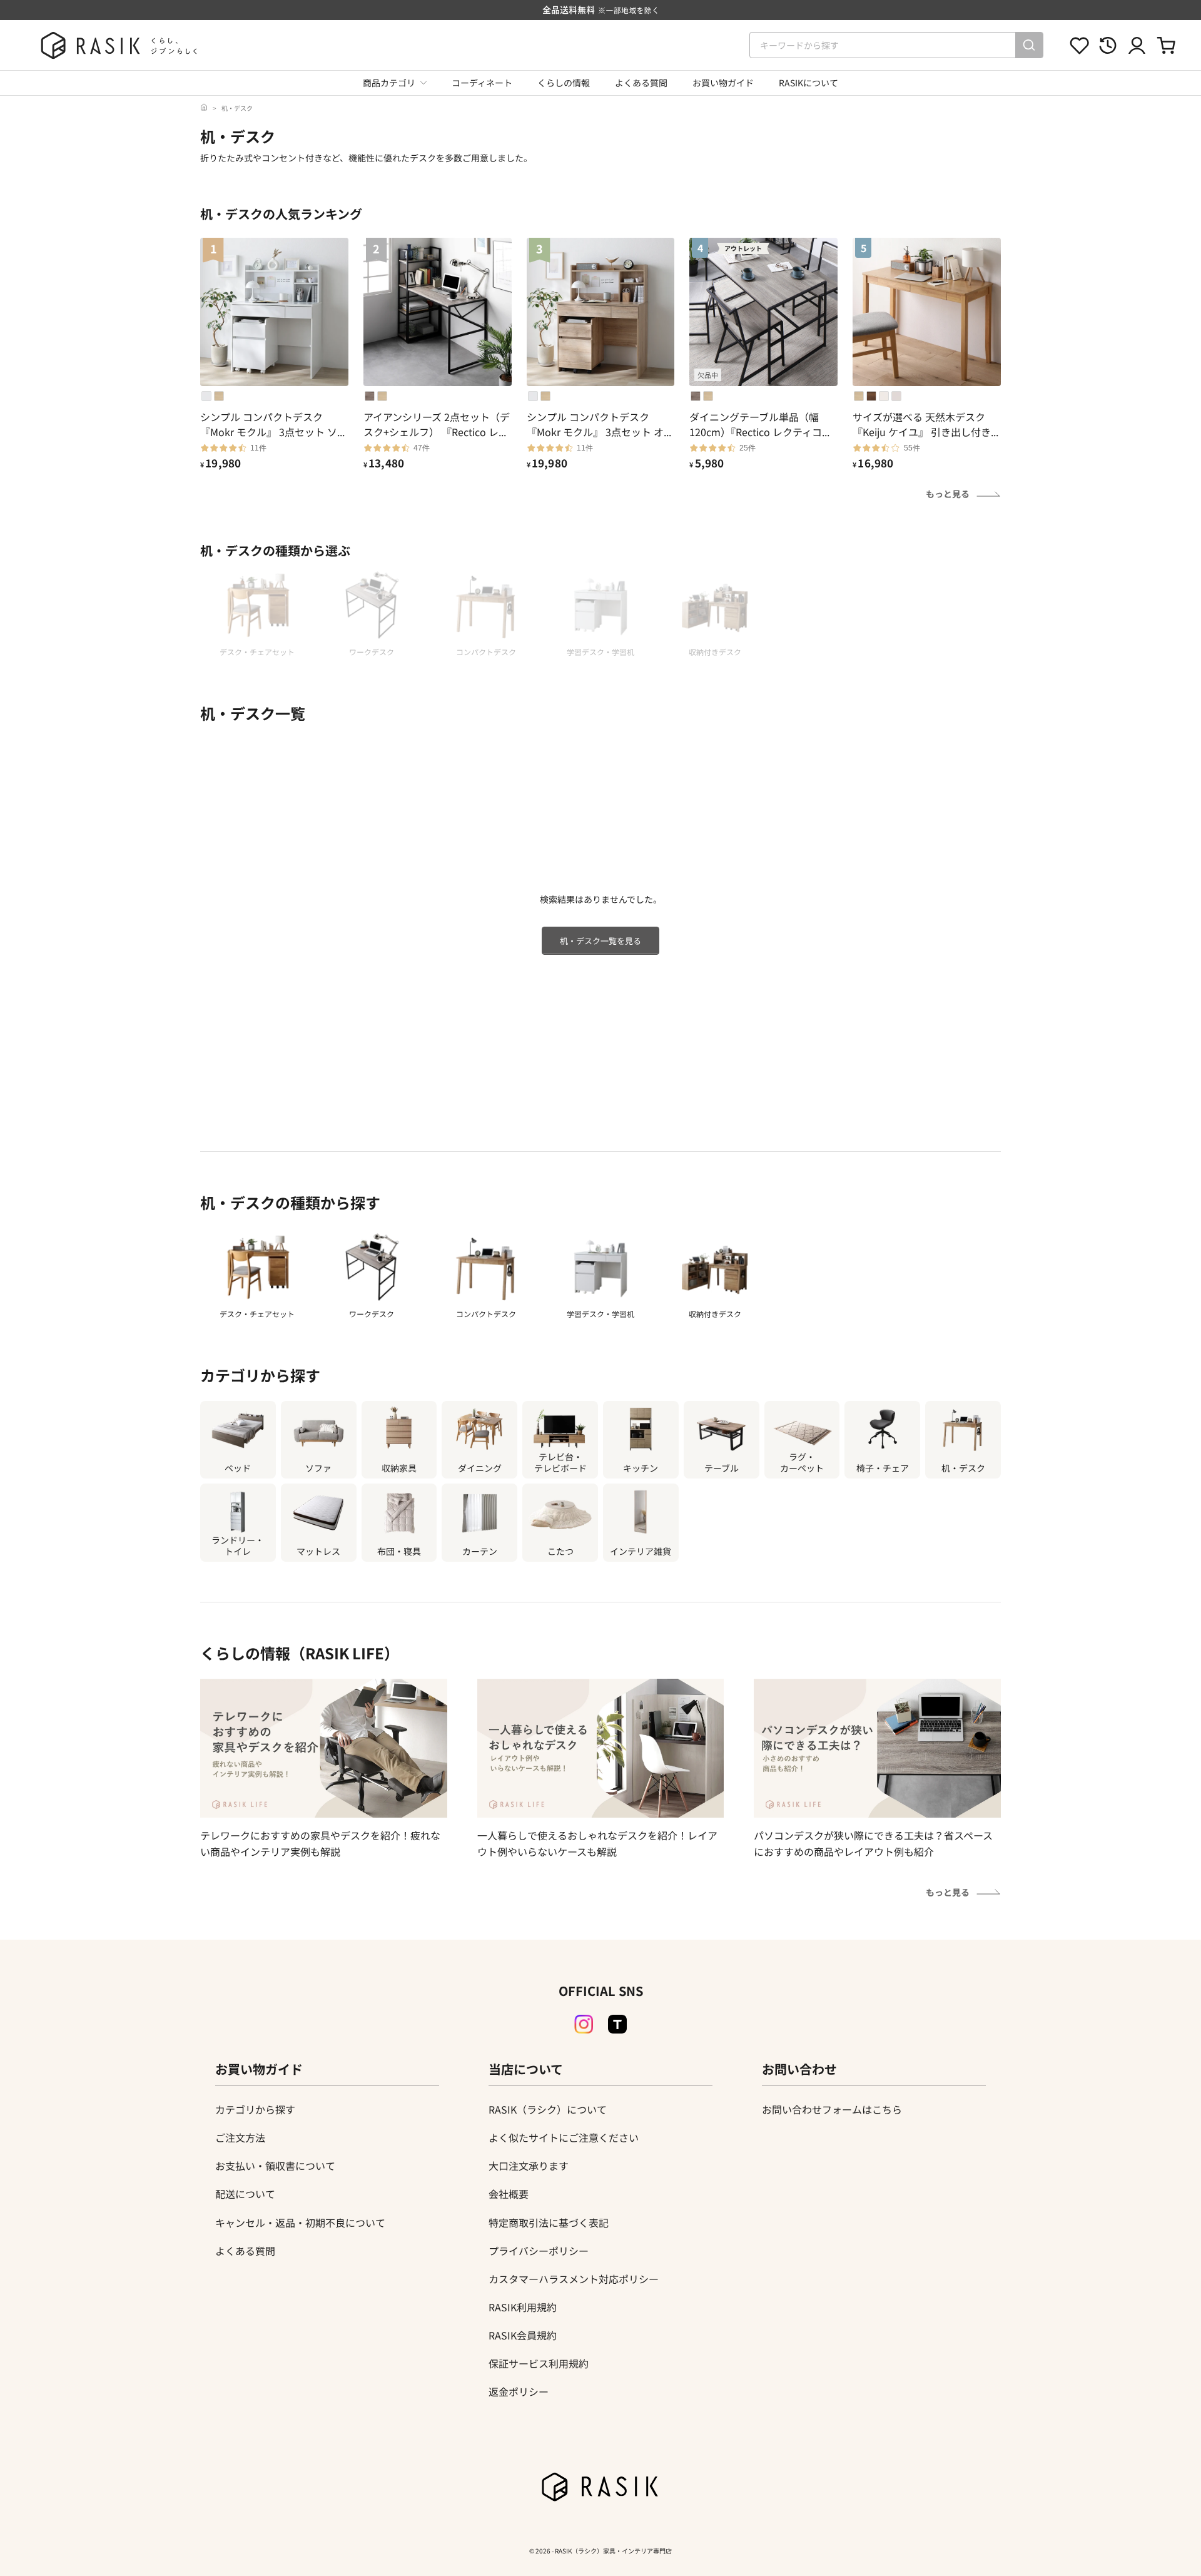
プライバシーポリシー (539, 2251)
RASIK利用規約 (523, 2307)
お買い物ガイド (723, 83)
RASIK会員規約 (523, 2335)
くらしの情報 (564, 83)
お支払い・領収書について (275, 2166)
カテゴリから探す (255, 2109)
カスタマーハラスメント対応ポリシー (574, 2279)
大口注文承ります (529, 2166)
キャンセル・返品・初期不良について (300, 2222)
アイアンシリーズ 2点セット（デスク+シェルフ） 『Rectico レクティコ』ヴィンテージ (437, 424)
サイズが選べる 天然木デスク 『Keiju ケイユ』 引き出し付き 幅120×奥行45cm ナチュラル (922, 424)
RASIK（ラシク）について (548, 2109)
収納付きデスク (715, 1314)
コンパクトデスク (486, 1314)
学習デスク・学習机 (600, 1314)
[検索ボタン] (1029, 45)
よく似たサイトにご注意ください (564, 2137)
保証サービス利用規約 (539, 2363)
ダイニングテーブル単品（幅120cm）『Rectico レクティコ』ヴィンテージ (761, 424)
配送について (245, 2194)
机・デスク (237, 108)
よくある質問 (641, 83)
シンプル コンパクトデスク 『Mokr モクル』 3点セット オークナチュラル (600, 424)
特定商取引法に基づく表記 (549, 2222)
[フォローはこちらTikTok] (617, 2024)
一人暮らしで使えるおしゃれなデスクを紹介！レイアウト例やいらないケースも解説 (597, 1843)
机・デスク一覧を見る (600, 941)
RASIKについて (808, 83)
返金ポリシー (519, 2391)
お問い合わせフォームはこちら (832, 2109)
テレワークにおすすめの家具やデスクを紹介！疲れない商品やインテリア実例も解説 (320, 1843)
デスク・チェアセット (257, 1314)
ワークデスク (372, 1314)
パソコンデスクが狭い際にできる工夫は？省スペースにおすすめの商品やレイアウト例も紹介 (873, 1843)
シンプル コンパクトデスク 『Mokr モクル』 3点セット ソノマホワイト (274, 424)
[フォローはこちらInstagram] (584, 2024)
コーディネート (482, 83)
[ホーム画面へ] (204, 108)
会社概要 (509, 2194)
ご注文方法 (240, 2137)
